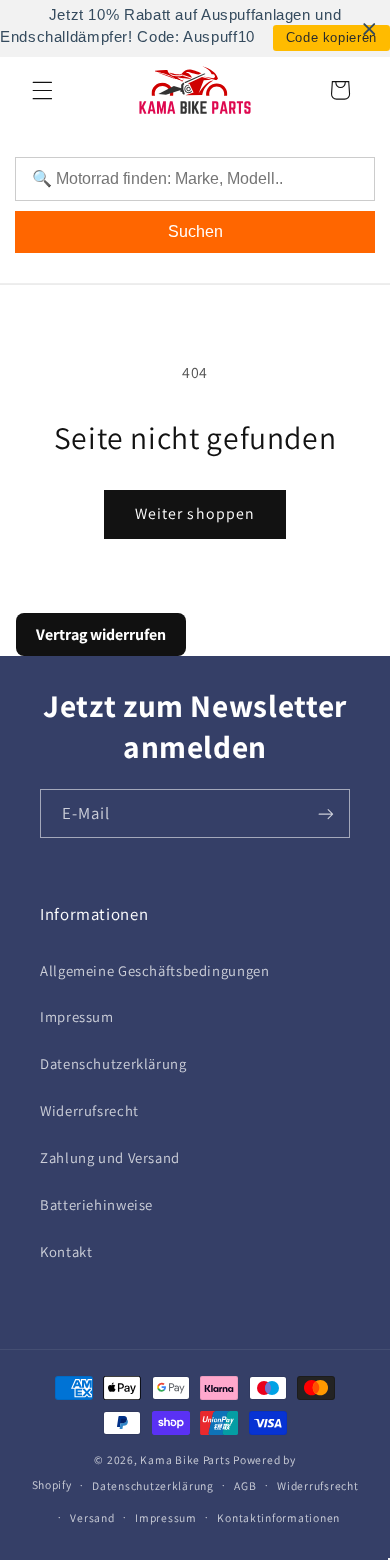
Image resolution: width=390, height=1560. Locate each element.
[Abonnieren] (326, 813)
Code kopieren (331, 37)
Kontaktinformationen (278, 1517)
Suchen (195, 231)
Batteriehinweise (96, 1204)
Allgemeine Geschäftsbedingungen (155, 970)
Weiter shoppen (195, 513)
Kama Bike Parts (185, 1459)
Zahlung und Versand (110, 1157)
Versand (92, 1517)
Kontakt (66, 1251)
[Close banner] (369, 28)
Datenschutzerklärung (113, 1063)
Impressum (77, 1016)
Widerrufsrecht (89, 1110)
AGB (245, 1485)
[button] (42, 90)
